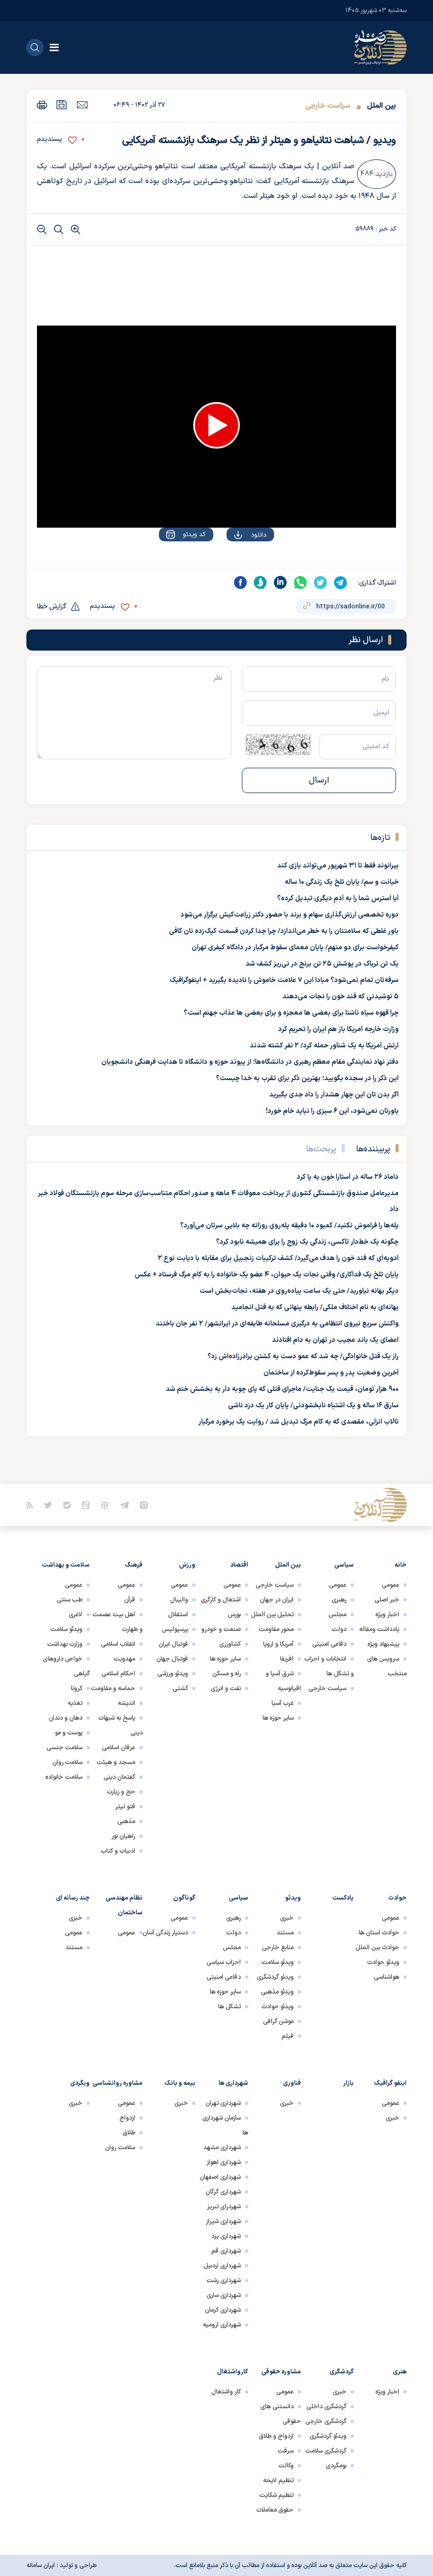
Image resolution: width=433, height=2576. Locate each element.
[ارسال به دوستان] (82, 104)
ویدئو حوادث (383, 1962)
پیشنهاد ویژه (383, 1644)
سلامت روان (67, 1762)
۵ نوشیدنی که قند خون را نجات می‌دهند (341, 997)
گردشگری (342, 2372)
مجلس (337, 1615)
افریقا (287, 1659)
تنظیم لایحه (278, 2480)
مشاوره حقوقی (281, 2372)
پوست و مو (69, 1733)
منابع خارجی (278, 1948)
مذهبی (126, 1821)
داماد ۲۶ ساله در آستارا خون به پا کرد (348, 1177)
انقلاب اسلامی (118, 1644)
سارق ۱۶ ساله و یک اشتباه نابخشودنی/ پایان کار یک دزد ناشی (313, 1406)
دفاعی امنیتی (329, 1644)
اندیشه (126, 1703)
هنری (400, 2372)
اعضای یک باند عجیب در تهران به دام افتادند (335, 1340)
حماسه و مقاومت (113, 1688)
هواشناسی (387, 1977)
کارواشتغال (233, 2372)
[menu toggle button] (54, 47)
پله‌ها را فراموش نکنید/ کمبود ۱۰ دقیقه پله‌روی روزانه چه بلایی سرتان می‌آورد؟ (289, 1226)
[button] (216, 425)
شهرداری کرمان (223, 2310)
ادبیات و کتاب (118, 1851)
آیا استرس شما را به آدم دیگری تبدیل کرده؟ (338, 899)
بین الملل (382, 106)
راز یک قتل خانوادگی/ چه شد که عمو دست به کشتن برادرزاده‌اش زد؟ (303, 1357)
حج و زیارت (121, 1792)
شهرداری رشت (224, 2281)
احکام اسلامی (118, 1674)
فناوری (292, 2083)
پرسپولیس (175, 1629)
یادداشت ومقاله (379, 1629)
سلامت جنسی (64, 1748)
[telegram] (341, 583)
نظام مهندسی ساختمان (124, 1905)
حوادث (397, 1898)
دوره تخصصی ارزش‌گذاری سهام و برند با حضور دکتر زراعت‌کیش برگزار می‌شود (290, 915)
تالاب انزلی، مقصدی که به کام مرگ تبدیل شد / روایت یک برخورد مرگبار (299, 1422)
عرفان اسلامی (119, 1748)
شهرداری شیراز (223, 2221)
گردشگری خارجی (326, 2421)
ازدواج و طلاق (276, 2436)
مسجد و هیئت (116, 1762)
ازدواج (127, 2118)
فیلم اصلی (237, 565)
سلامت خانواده (64, 1777)
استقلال (178, 1615)
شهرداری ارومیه (222, 2325)
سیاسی (344, 1565)
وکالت (286, 2466)
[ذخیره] (62, 105)
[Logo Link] (380, 47)
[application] (216, 427)
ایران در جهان (277, 1600)
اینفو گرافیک (390, 2083)
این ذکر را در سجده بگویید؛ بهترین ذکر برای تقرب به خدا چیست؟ (307, 1079)
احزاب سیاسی (224, 1962)
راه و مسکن (227, 1674)
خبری (287, 1918)
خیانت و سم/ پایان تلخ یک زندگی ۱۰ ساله (342, 882)
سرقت (286, 2451)
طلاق (129, 2133)
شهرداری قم (226, 2251)
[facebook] (240, 583)
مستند (285, 1933)
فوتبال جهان (172, 1659)
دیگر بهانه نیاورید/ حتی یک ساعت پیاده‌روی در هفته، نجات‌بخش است (299, 1291)
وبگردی (80, 2083)
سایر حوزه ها (278, 1718)
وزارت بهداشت (65, 1644)
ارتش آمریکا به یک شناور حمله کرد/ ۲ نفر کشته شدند (324, 1046)
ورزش (187, 1565)
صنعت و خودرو (221, 1629)
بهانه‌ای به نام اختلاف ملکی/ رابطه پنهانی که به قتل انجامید (315, 1308)
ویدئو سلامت (66, 1629)
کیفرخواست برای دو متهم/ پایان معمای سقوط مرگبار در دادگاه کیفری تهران (295, 948)
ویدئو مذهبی (277, 1992)
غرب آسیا (283, 1703)
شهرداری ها (233, 2083)
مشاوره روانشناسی (117, 2083)
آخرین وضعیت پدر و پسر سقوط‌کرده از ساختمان (331, 1373)
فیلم (288, 2036)
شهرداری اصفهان (220, 2177)
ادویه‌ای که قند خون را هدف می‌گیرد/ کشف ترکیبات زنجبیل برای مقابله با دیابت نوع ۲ (278, 1258)
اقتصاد (239, 1565)
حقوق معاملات (275, 2510)
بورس (234, 1615)
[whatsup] (300, 583)
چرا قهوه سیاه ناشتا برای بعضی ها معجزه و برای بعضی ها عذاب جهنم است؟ (291, 1013)
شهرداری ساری (224, 2295)
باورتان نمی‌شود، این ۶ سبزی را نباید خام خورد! (332, 1111)
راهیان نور (123, 1836)
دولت (339, 1629)
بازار (349, 2083)
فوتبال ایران (173, 1644)
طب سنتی (69, 1600)
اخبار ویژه (387, 1615)
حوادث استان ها (379, 1933)
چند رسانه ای (73, 1898)
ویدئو (293, 1898)
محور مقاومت (276, 1629)
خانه (401, 1565)
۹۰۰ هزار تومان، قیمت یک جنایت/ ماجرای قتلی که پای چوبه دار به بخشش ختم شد (282, 1389)
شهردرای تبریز (224, 2207)
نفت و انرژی (226, 1688)
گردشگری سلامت (326, 2451)
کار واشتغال (226, 2392)
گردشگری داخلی (326, 2407)
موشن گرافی (278, 2021)
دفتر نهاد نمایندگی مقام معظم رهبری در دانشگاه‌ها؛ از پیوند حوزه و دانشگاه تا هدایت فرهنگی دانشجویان (250, 1062)
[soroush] (260, 583)
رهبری (339, 1600)
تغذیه (75, 1703)
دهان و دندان (65, 1718)
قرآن (130, 1600)
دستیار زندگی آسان (165, 1933)
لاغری (76, 1615)
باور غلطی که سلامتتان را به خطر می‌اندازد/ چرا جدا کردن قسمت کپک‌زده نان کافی (284, 931)
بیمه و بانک (180, 2083)
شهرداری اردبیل (222, 2266)
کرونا (77, 1688)
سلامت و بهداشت (66, 1565)
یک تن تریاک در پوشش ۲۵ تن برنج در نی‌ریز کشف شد (322, 964)
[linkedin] (280, 583)
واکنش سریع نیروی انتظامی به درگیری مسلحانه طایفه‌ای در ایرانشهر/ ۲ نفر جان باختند (277, 1324)
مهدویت (124, 1659)
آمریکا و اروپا (278, 1644)
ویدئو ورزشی (173, 1674)
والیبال (179, 1600)
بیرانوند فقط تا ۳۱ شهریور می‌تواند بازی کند (338, 866)
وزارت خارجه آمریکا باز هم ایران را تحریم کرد (338, 1029)
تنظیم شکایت (276, 2495)
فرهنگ (134, 1565)
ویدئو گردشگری (275, 1977)
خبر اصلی (387, 1600)
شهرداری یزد (226, 2236)
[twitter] (321, 583)
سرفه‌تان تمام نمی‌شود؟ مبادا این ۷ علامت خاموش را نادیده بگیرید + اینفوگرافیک (284, 980)
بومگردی (336, 2466)
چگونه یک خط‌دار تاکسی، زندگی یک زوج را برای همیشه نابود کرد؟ (307, 1242)
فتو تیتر (125, 1807)
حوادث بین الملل (377, 1948)
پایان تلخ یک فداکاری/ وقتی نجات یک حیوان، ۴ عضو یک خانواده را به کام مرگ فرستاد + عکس (267, 1275)
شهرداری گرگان (223, 2192)
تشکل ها (229, 2007)
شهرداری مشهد (222, 2148)
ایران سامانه (41, 2565)
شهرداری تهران (223, 2103)
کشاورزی (230, 1644)
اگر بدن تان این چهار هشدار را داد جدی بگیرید (334, 1095)
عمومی (390, 1585)
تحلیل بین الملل (272, 1615)
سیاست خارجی (328, 106)
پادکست (343, 1898)
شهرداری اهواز (224, 2162)
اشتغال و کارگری (221, 1600)
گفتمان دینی (119, 1777)
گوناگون (184, 1898)
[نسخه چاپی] (42, 105)
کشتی (180, 1688)
